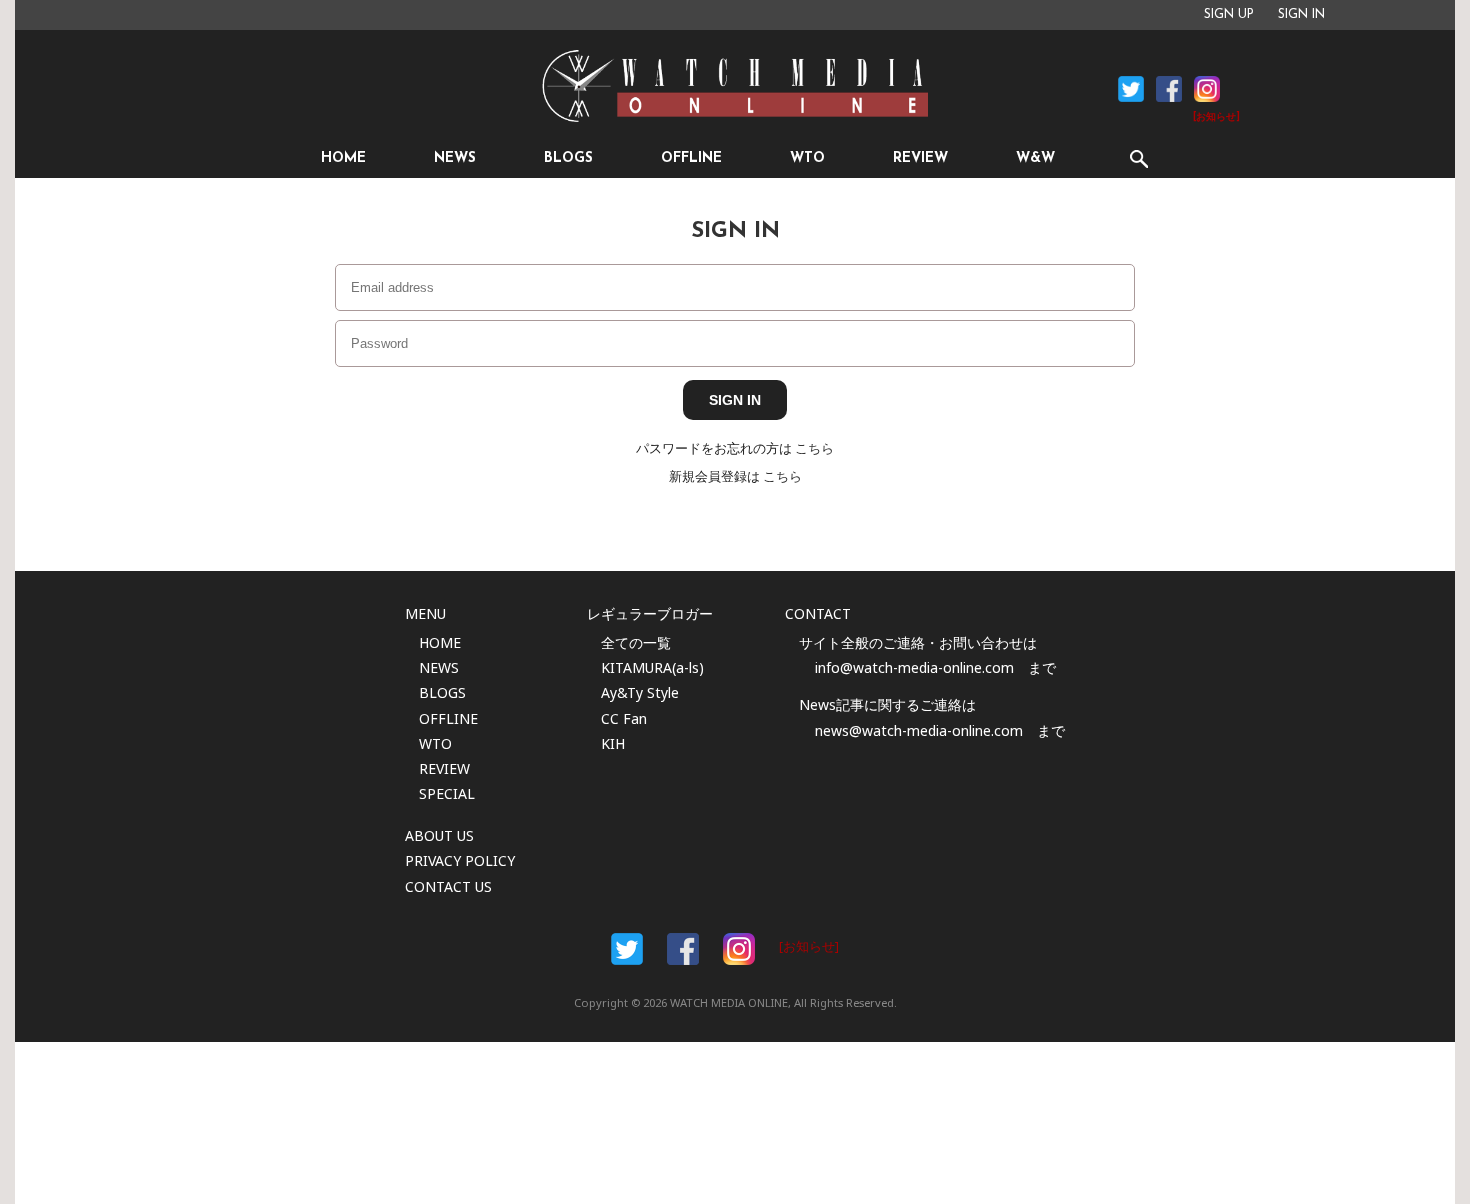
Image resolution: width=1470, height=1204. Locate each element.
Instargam (739, 949)
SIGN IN (1301, 15)
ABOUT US (439, 835)
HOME (343, 158)
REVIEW (920, 158)
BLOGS (568, 158)
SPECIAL (447, 793)
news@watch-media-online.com (919, 730)
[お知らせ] (1216, 117)
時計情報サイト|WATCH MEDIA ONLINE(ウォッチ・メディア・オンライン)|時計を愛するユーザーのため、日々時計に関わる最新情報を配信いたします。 (735, 86)
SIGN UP (1229, 15)
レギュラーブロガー (650, 613)
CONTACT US (448, 886)
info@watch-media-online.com (914, 667)
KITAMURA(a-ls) (652, 667)
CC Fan (624, 718)
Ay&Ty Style (640, 692)
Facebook (1131, 89)
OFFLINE (691, 158)
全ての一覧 (636, 642)
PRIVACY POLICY (460, 860)
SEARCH (1138, 158)
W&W (1035, 158)
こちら (814, 448)
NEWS (455, 158)
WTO (807, 158)
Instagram (1207, 89)
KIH (613, 743)
